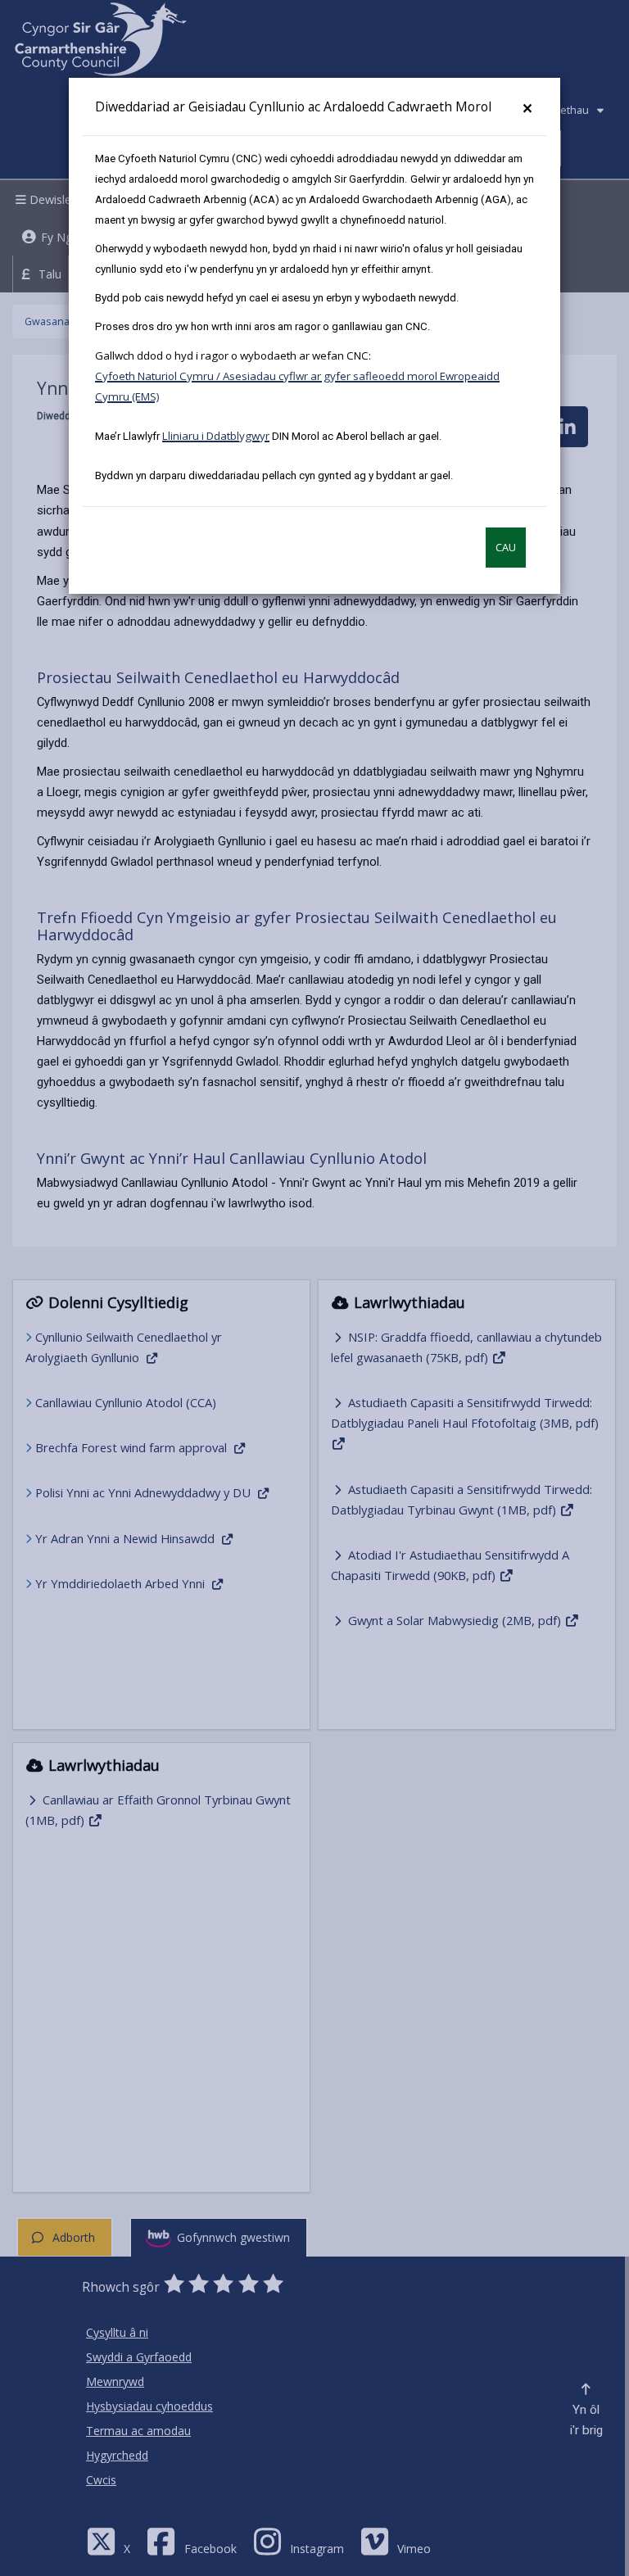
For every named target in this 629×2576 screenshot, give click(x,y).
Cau (506, 548)
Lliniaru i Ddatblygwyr (216, 436)
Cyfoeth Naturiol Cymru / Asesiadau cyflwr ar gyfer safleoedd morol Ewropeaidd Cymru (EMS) (297, 386)
